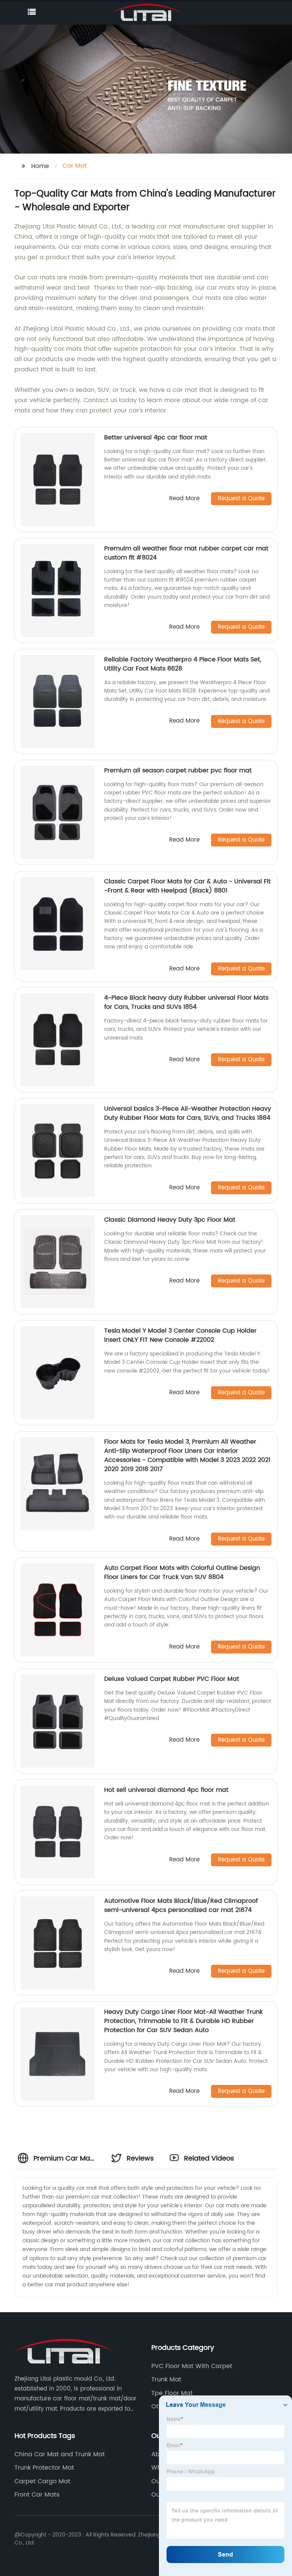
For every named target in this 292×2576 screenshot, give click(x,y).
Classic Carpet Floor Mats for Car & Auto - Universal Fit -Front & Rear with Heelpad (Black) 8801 (187, 886)
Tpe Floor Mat (172, 2393)
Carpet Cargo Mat (42, 2481)
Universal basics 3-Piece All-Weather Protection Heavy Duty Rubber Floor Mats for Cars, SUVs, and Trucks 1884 (188, 1113)
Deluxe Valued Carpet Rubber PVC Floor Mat (172, 1679)
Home (40, 166)
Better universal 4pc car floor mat (156, 438)
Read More (184, 499)
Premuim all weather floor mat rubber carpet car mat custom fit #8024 (186, 553)
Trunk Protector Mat (44, 2468)
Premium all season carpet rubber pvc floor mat (178, 770)
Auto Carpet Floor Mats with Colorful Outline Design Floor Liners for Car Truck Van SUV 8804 (182, 1573)
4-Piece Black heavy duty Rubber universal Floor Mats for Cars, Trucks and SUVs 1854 (186, 1002)
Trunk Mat (166, 2379)
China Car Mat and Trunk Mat (60, 2454)
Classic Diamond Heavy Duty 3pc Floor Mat (170, 1220)
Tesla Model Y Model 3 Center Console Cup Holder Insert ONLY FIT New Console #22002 (180, 1335)
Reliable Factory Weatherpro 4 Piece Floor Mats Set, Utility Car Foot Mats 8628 (183, 664)
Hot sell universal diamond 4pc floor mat (166, 1790)
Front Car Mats (37, 2495)
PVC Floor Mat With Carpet (192, 2366)
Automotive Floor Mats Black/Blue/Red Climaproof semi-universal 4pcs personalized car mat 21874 (181, 1905)
